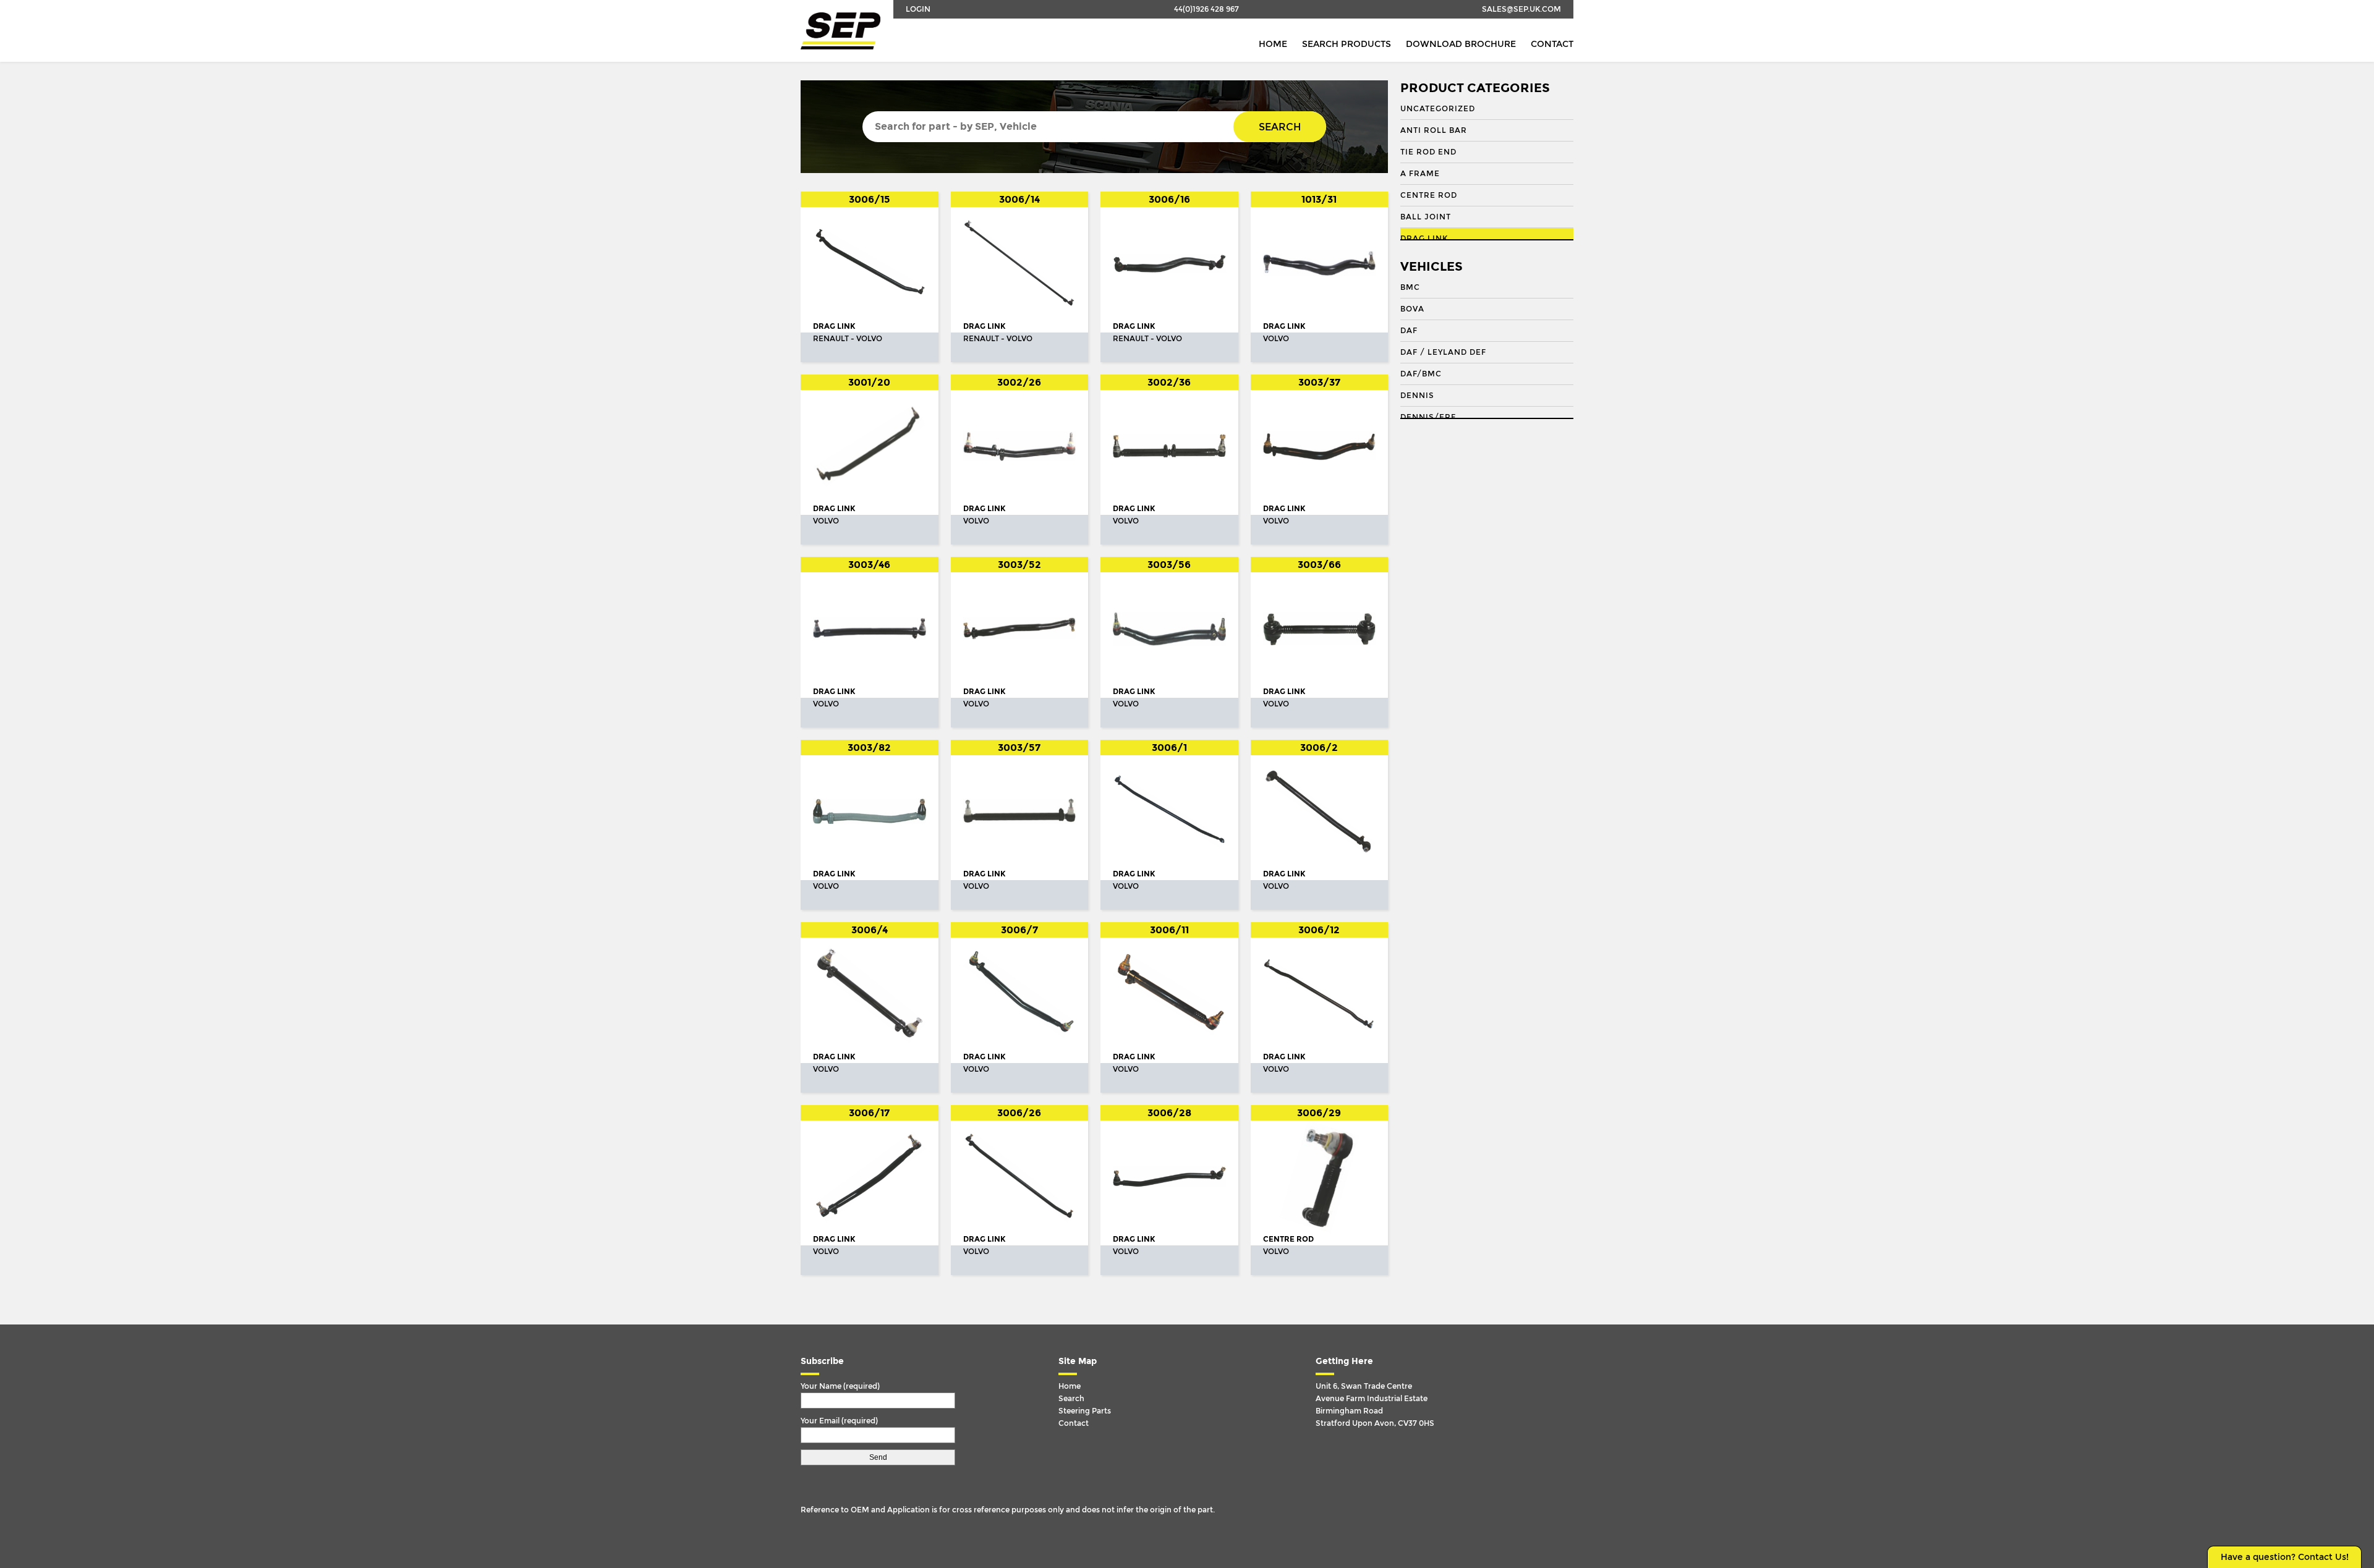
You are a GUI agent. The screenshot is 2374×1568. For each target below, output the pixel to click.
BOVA (1412, 309)
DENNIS (1417, 396)
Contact (1552, 44)
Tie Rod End (1428, 152)
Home (1273, 44)
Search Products (1347, 44)
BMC (1410, 287)
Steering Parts (1085, 1411)
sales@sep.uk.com (1521, 9)
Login (918, 9)
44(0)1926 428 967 (1206, 9)
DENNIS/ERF (1428, 417)
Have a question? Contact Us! (2285, 1557)
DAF (1409, 331)
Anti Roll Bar (1434, 130)
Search (1280, 127)
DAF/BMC (1421, 374)
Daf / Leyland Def (1443, 352)
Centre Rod (1429, 195)
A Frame (1420, 174)
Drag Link (1424, 239)
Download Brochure (1461, 44)
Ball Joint (1426, 217)
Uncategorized (1438, 109)
